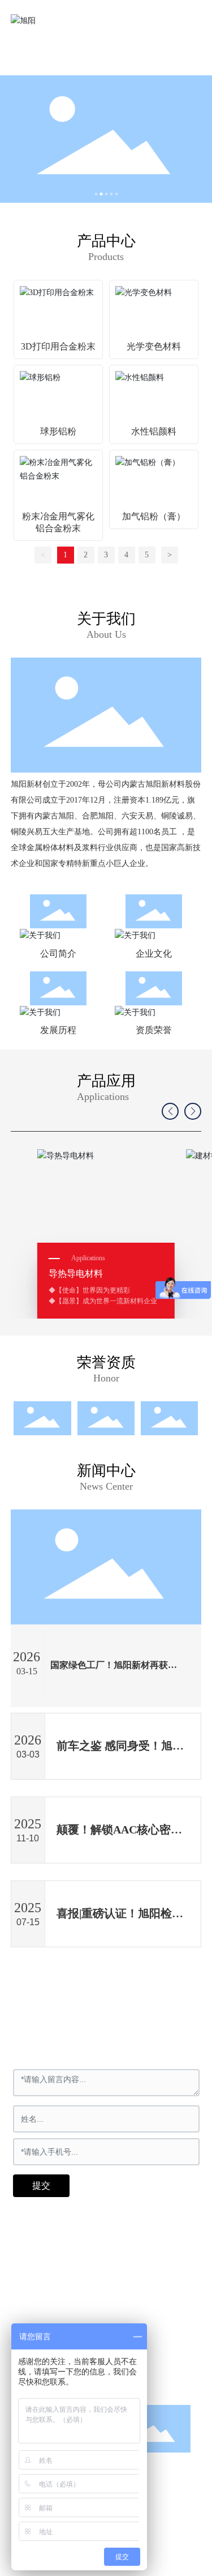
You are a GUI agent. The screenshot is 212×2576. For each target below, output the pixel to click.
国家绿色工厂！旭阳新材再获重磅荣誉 (114, 1669)
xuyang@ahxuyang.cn (77, 2321)
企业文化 (154, 954)
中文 (140, 20)
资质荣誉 (154, 1030)
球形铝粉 (58, 431)
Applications (103, 1097)
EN (170, 20)
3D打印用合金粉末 (58, 346)
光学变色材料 (154, 346)
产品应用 (106, 1081)
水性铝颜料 (154, 431)
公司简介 (58, 954)
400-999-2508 (62, 2293)
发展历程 (58, 1030)
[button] (96, 194)
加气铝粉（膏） (154, 516)
